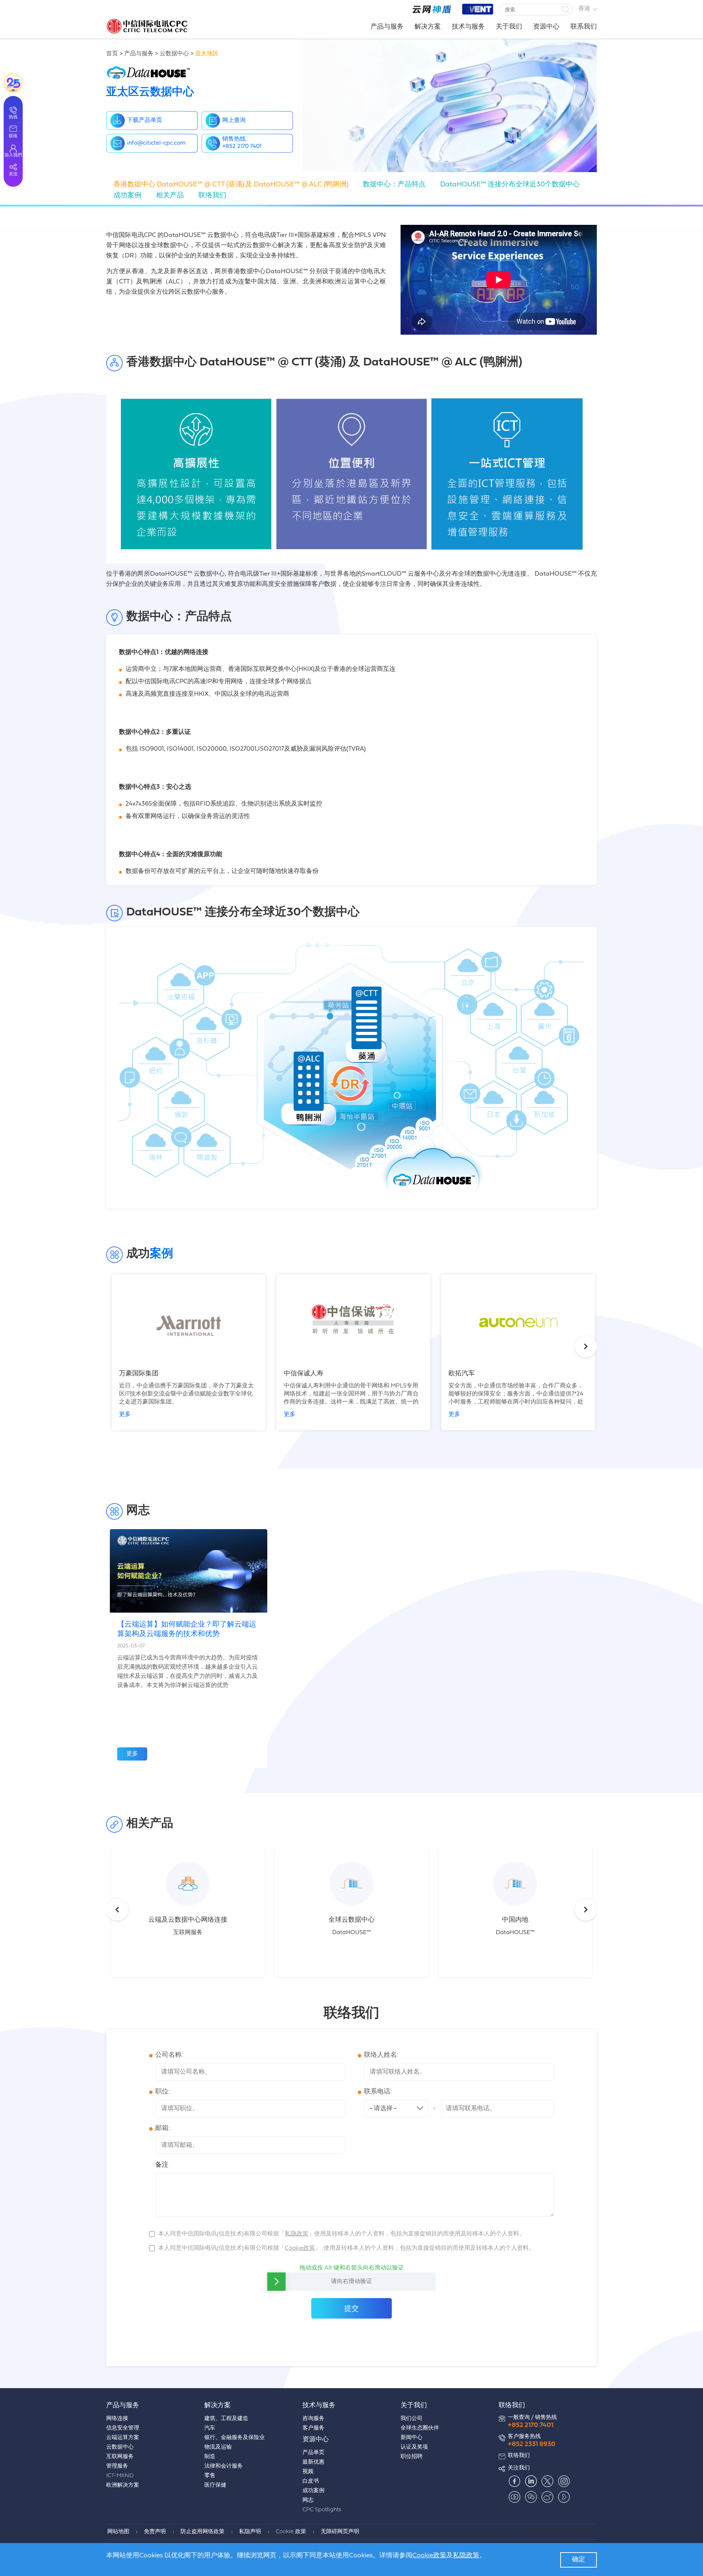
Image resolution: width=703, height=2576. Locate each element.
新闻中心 (412, 2438)
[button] (565, 10)
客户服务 (313, 2428)
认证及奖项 (414, 2447)
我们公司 (412, 2419)
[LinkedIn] (531, 2481)
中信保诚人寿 (304, 1374)
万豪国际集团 (139, 1374)
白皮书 (311, 2481)
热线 (13, 117)
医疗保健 (215, 2485)
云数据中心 (174, 54)
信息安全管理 (123, 2428)
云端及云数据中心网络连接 (188, 1920)
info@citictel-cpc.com (156, 143)
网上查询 (234, 120)
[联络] (13, 83)
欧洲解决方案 (123, 2485)
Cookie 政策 (291, 2532)
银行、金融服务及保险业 (235, 2438)
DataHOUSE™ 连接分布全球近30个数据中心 (510, 185)
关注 (13, 174)
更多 (125, 1415)
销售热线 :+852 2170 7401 (242, 143)
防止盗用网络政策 (202, 2532)
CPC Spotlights (322, 2510)
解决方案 (428, 27)
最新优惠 (313, 2462)
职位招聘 (412, 2457)
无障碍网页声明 (340, 2532)
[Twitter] (547, 2481)
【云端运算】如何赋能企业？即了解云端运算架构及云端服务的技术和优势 (187, 1629)
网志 (308, 2500)
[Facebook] (514, 2481)
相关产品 (170, 196)
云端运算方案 (123, 2438)
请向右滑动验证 (351, 2282)
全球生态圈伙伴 (420, 2428)
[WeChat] (531, 2497)
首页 (112, 54)
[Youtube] (514, 2497)
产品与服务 (387, 27)
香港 (584, 9)
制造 (210, 2457)
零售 (210, 2476)
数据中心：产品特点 (394, 185)
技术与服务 (468, 27)
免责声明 (155, 2532)
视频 (308, 2472)
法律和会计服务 (224, 2466)
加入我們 (13, 155)
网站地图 (118, 2532)
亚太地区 (207, 54)
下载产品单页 (145, 120)
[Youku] (564, 2497)
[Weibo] (547, 2497)
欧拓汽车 (462, 1374)
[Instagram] (564, 2481)
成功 (127, 196)
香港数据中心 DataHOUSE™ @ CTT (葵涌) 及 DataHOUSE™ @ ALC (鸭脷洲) (231, 185)
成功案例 (313, 2491)
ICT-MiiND (120, 2476)
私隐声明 (250, 2532)
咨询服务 (313, 2419)
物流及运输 (218, 2447)
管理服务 (117, 2466)
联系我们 (584, 27)
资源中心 (546, 27)
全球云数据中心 (351, 1920)
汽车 (210, 2428)
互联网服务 (120, 2457)
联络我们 (212, 196)
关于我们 (509, 27)
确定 (579, 2560)
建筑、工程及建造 (226, 2419)
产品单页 (313, 2453)
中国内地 (515, 1920)
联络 (13, 136)
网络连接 (117, 2419)
